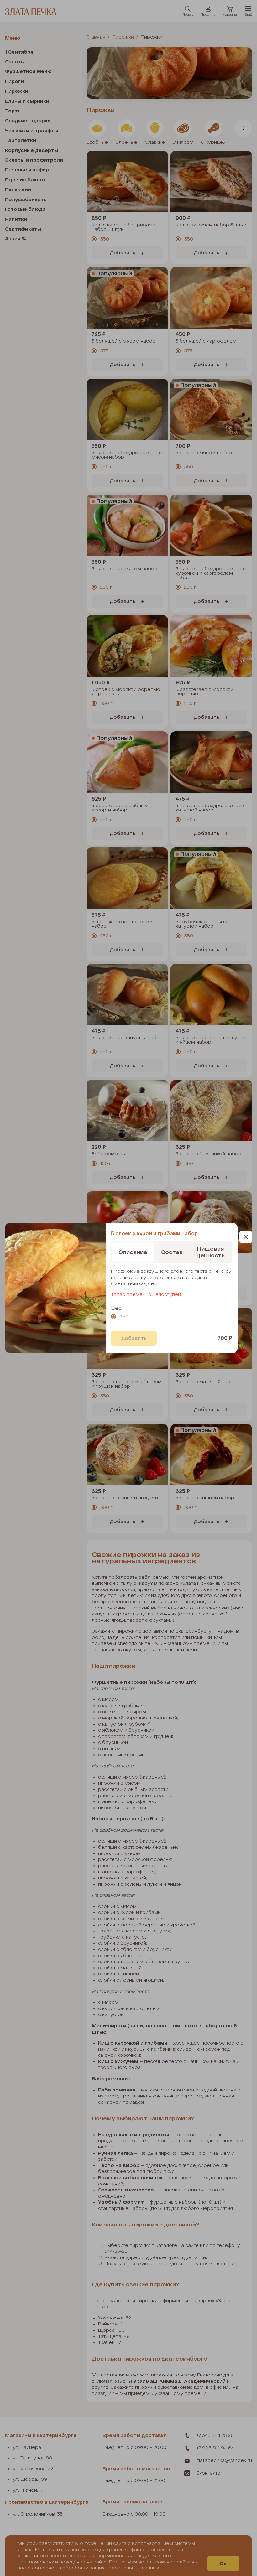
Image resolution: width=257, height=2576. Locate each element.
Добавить (134, 1338)
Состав (172, 1252)
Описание (133, 1252)
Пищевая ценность (211, 1252)
